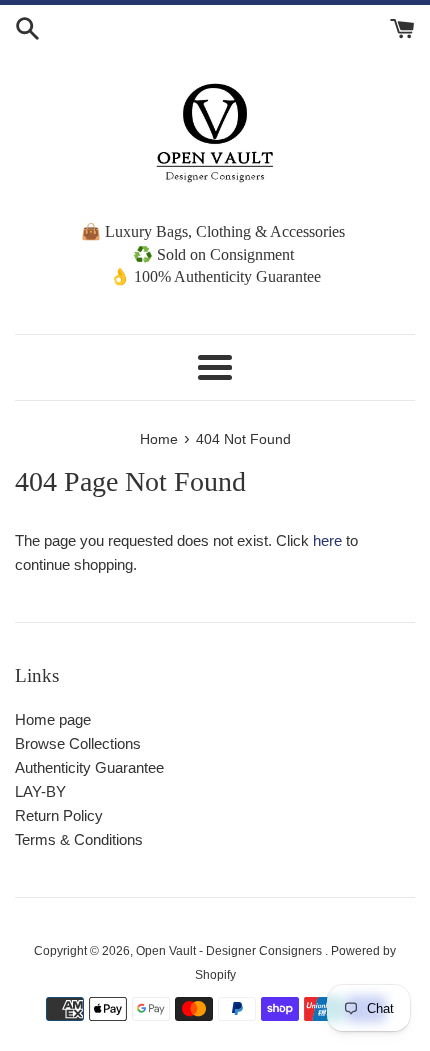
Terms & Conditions (79, 839)
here (327, 540)
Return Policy (59, 815)
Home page (53, 719)
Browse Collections (78, 743)
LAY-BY (40, 791)
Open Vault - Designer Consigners (230, 951)
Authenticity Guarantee (89, 767)
